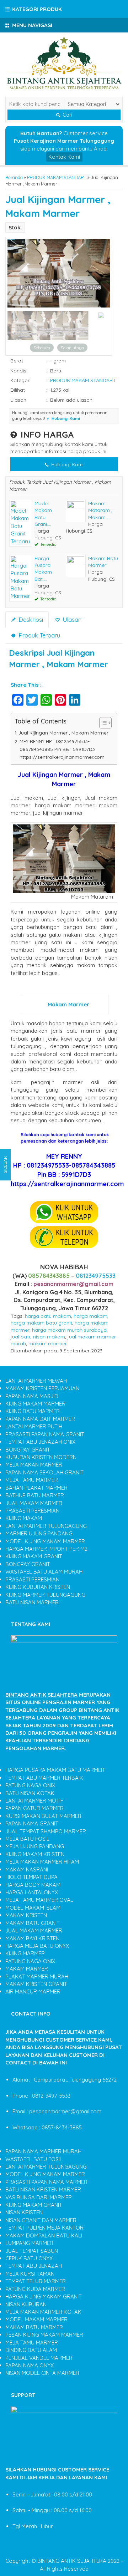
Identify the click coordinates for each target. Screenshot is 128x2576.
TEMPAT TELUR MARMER (36, 2281)
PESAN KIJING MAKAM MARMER (44, 2335)
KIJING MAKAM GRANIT (34, 1556)
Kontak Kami (64, 157)
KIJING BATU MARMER (33, 1411)
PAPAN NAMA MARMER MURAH (43, 2151)
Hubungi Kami (67, 464)
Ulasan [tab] (71, 619)
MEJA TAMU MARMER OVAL (39, 1900)
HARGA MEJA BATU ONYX (37, 1946)
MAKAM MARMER (27, 1969)
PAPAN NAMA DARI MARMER (40, 1419)
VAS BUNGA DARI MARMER (39, 2197)
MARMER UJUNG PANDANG (39, 1533)
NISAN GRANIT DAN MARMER (41, 2220)
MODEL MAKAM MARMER (36, 2319)
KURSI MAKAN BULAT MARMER (43, 1816)
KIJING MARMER (25, 1953)
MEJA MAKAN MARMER (34, 1465)
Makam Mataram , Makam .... (100, 510)
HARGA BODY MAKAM (33, 1885)
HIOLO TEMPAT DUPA (31, 1877)
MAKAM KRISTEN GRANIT (36, 1984)
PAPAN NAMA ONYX (30, 2365)
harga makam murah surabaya (69, 1330)
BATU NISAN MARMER (32, 1602)
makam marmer (48, 1343)
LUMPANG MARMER (29, 2243)
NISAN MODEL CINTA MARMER (42, 2373)
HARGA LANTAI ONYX (32, 1892)
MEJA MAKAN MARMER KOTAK (43, 2312)
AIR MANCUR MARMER (33, 1991)
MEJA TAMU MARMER (32, 1480)
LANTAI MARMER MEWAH (36, 1381)
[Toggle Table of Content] (102, 723)
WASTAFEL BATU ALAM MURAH (44, 1572)
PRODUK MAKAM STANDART (57, 177)
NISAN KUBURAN (26, 2304)
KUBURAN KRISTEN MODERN (41, 1457)
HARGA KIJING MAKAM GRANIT (44, 2296)
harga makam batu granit (41, 1323)
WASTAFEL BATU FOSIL (34, 2159)
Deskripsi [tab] (30, 619)
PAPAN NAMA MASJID (32, 1396)
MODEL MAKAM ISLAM (33, 1908)
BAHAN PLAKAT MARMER (36, 1488)
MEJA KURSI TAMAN (30, 2274)
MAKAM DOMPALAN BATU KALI (44, 2235)
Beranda (14, 177)
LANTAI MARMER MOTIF (34, 1801)
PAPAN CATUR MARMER (34, 1808)
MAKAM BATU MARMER (34, 2327)
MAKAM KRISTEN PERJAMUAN (42, 1388)
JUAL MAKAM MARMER (34, 1503)
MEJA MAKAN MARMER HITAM (42, 1862)
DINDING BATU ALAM (31, 2350)
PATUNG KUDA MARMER (35, 2289)
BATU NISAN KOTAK (30, 1793)
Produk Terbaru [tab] (38, 635)
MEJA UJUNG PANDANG (35, 1846)
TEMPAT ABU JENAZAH (34, 2266)
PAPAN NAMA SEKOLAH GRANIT (44, 1472)
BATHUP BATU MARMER (35, 1495)
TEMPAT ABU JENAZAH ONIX (40, 1442)
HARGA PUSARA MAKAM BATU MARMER (55, 1770)
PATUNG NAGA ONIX (30, 1785)
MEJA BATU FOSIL (27, 1839)
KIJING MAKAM (24, 1518)
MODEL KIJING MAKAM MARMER (45, 1541)
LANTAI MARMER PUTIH (34, 1426)
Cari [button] (67, 115)
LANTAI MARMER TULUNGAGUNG (46, 1526)
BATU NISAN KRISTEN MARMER (43, 2189)
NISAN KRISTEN (24, 2212)
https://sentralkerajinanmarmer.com (67, 1184)
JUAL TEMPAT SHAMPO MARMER (46, 1831)
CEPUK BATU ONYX (29, 2258)
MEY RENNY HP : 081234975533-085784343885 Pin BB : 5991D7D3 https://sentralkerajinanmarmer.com (62, 749)
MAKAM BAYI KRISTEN (32, 1938)
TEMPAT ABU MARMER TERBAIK (44, 1778)
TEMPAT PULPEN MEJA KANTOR (44, 2228)
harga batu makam (48, 1316)
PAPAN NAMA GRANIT (32, 1823)
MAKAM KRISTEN (26, 1915)
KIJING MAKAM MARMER (35, 1404)
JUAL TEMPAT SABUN (32, 2251)
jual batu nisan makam (38, 1337)
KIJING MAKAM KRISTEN (35, 1854)
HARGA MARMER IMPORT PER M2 (46, 1549)
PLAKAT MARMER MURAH (37, 1977)
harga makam (90, 1316)
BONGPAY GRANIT (28, 1450)
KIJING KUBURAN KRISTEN (38, 1587)
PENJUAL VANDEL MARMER (39, 2358)
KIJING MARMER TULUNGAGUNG (45, 1595)
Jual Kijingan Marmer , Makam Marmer (63, 733)
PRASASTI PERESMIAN (32, 1511)
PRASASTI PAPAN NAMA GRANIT (45, 1434)
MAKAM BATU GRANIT (33, 1923)
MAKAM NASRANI (27, 1869)
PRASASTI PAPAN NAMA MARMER (46, 2182)
